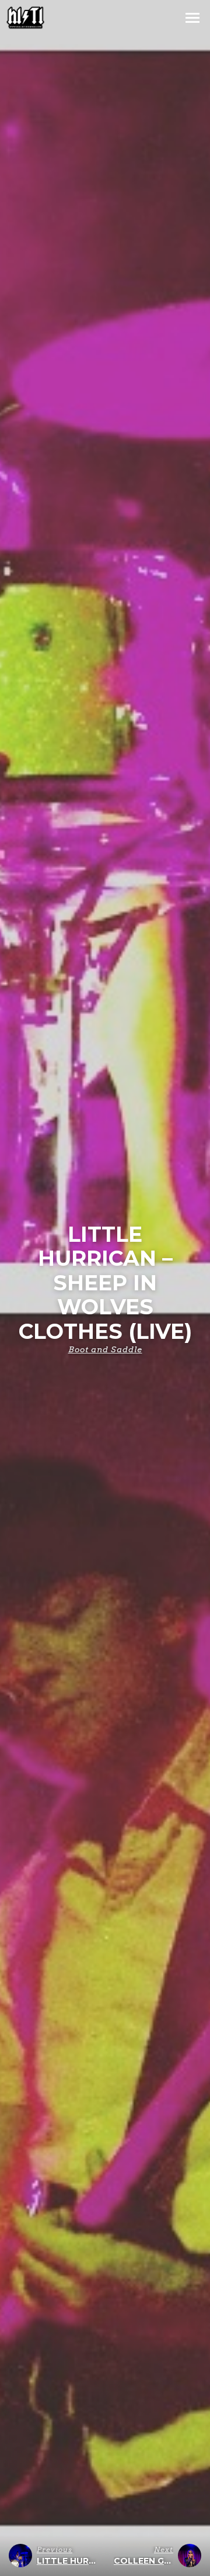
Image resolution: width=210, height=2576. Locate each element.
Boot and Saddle (105, 1349)
